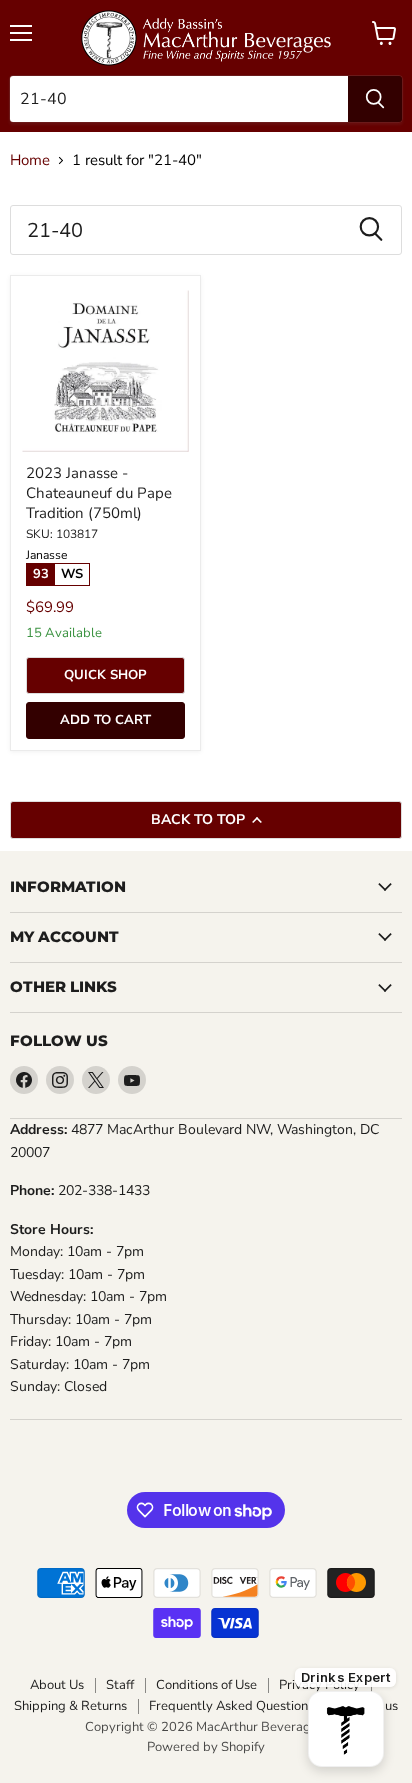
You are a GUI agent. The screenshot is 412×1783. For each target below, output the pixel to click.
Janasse (46, 555)
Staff (120, 1685)
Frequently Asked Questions (231, 1706)
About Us (57, 1685)
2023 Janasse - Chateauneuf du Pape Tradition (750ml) (99, 492)
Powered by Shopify (206, 1747)
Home (30, 160)
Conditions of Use (206, 1685)
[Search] (375, 99)
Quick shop (105, 675)
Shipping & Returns (70, 1706)
